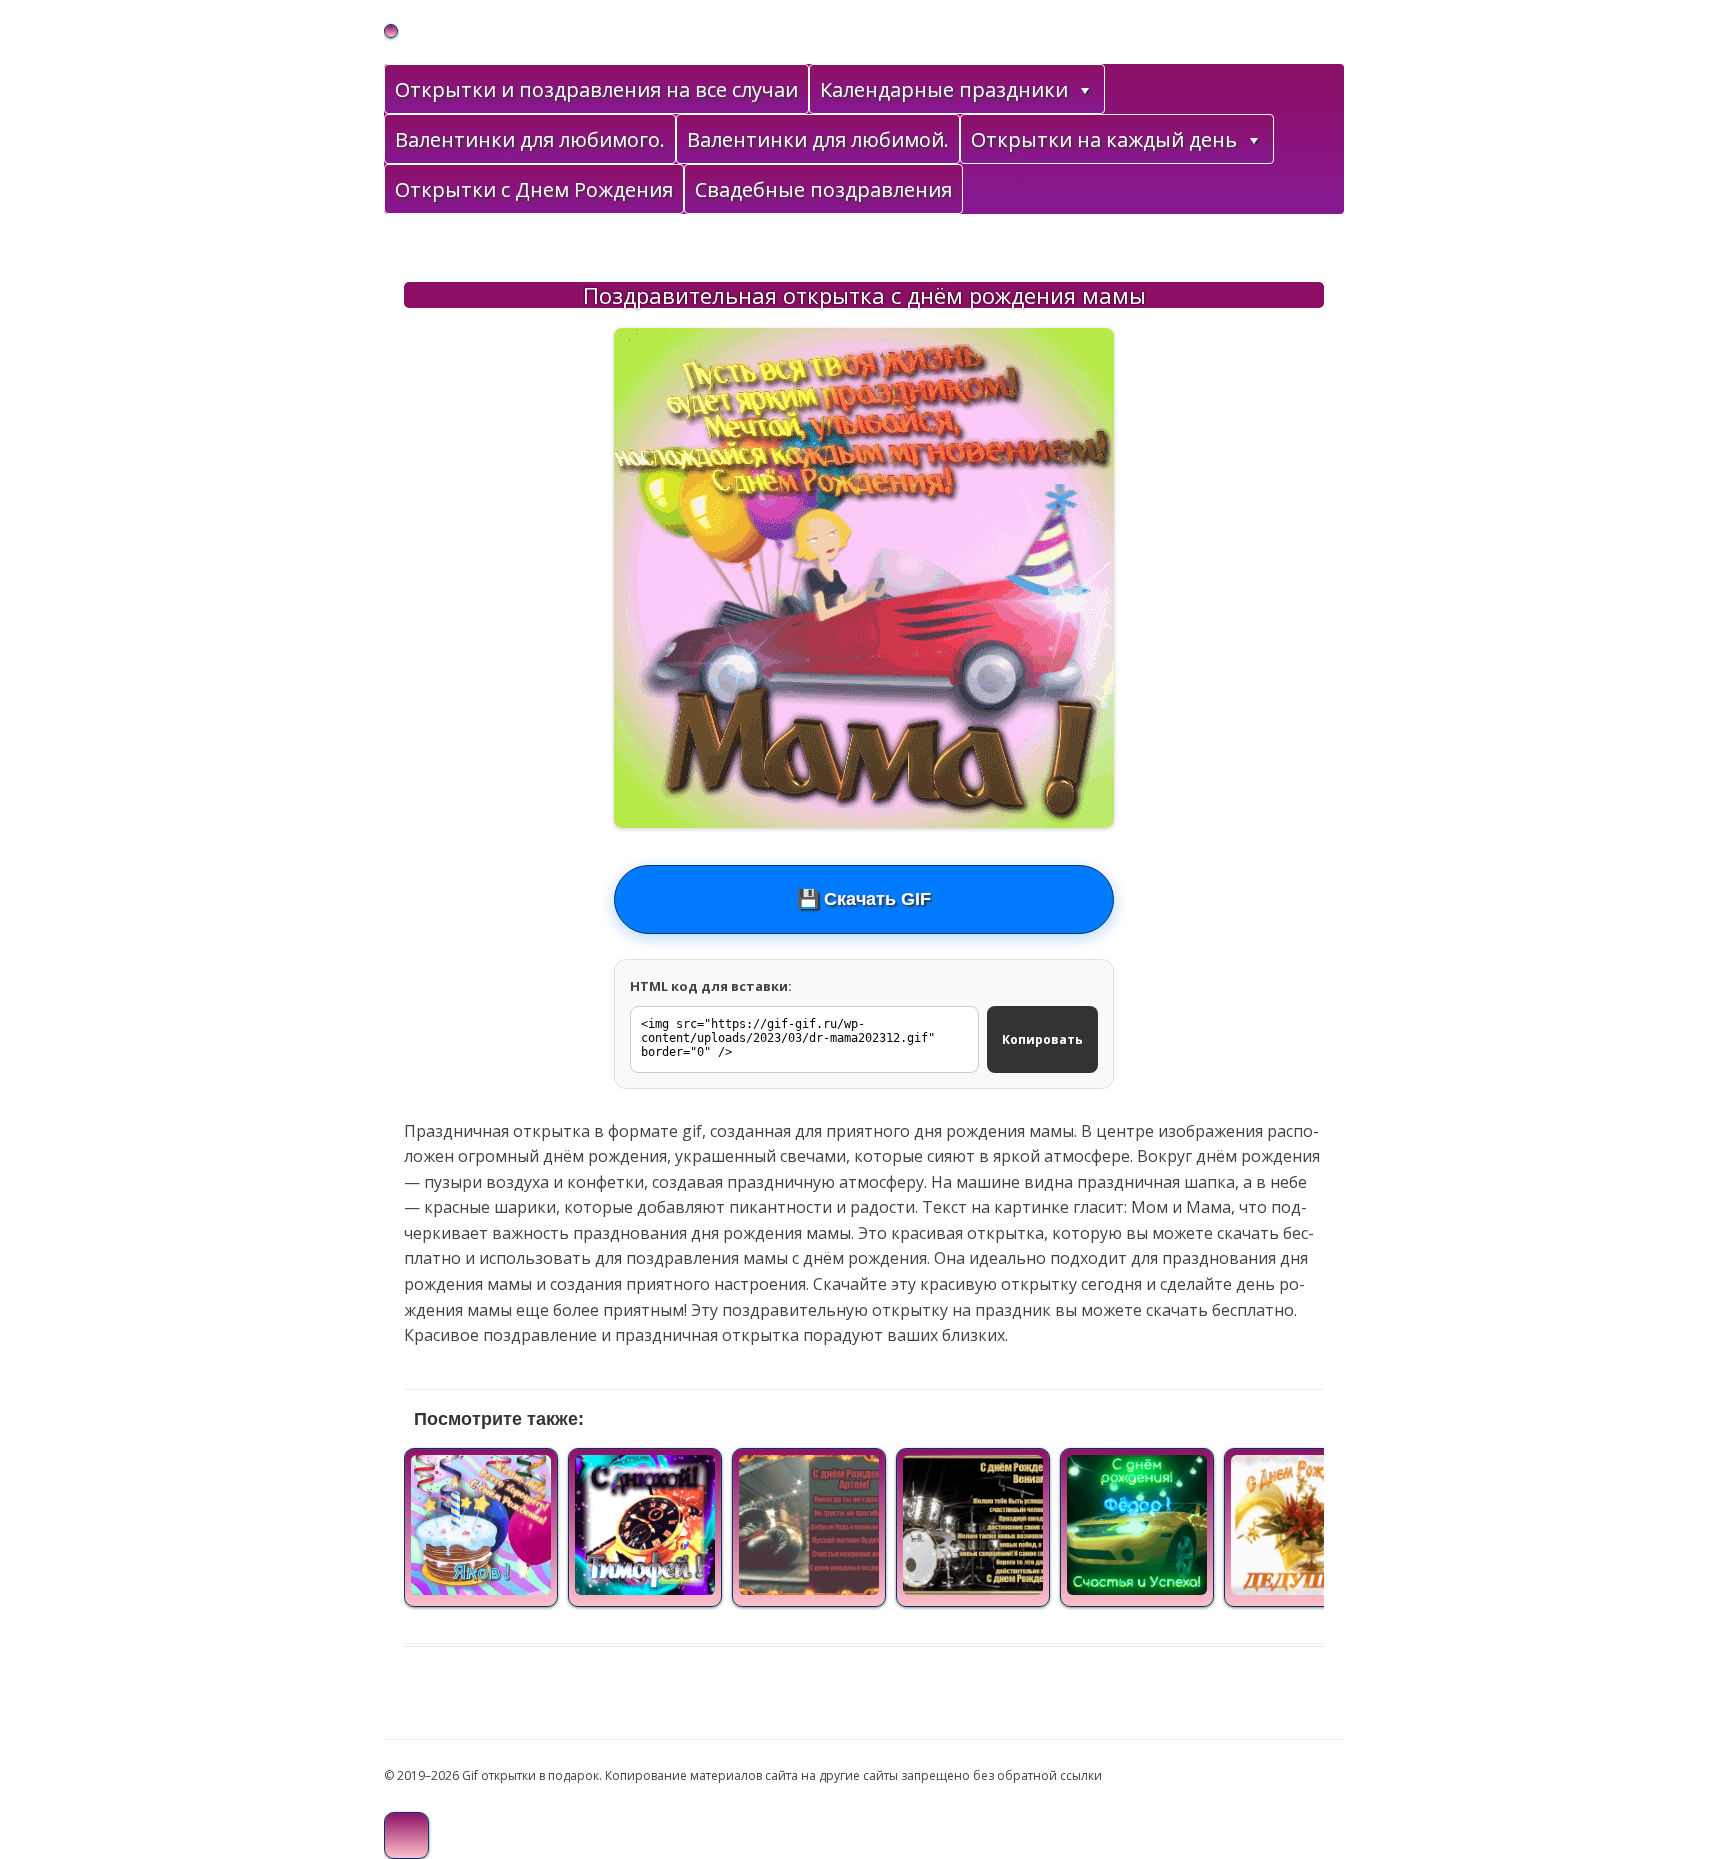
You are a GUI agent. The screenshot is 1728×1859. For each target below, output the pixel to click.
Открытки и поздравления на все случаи (596, 89)
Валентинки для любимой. (818, 139)
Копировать (1042, 1039)
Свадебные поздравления (823, 189)
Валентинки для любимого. (530, 139)
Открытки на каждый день (1104, 139)
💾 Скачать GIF (864, 899)
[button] (1084, 90)
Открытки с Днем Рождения (534, 189)
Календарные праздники (944, 89)
